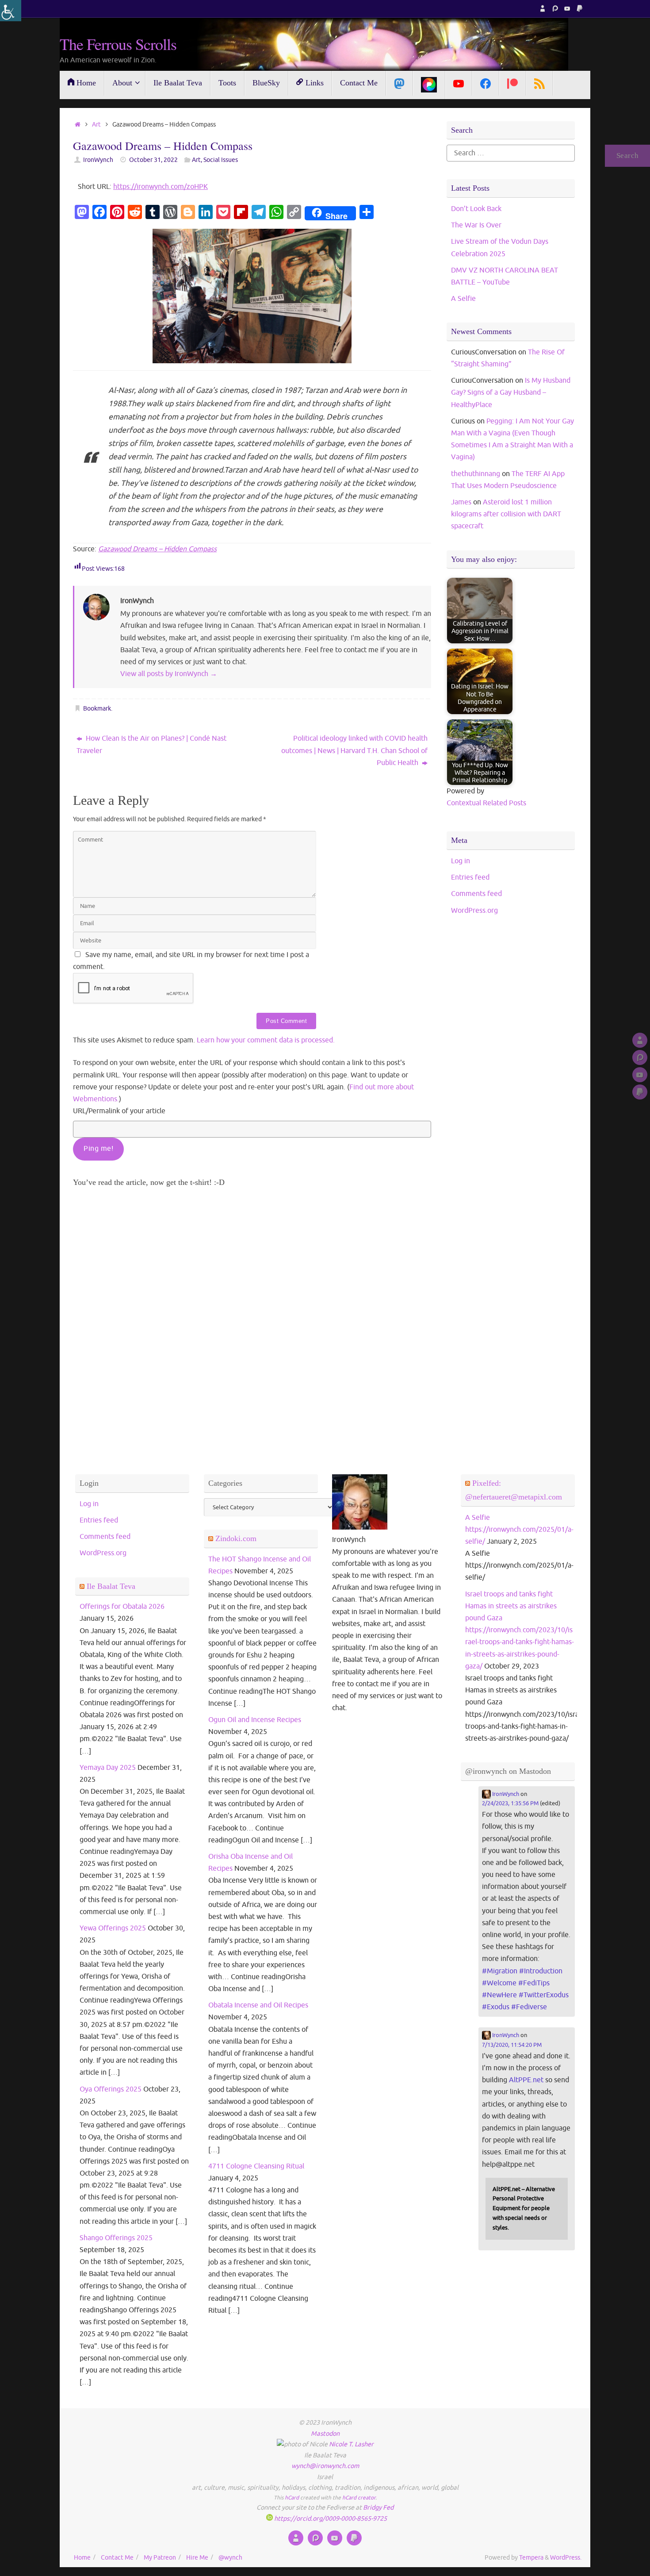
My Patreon (160, 2557)
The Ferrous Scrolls (118, 44)
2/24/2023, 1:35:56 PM (510, 1803)
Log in (461, 861)
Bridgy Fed (378, 2507)
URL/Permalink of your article (119, 1111)
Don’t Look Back (476, 209)
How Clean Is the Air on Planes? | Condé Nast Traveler (151, 744)
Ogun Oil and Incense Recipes (255, 1720)
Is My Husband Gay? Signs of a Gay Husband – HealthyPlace (511, 392)
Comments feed (476, 894)
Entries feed (470, 877)
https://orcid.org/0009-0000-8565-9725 (330, 2518)
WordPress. (566, 2557)
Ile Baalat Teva (111, 1586)
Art (96, 124)
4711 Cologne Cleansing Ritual (256, 2166)
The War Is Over (476, 225)
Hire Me (197, 2557)
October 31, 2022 (153, 160)
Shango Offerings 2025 (116, 2238)
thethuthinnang (476, 474)
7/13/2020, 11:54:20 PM (512, 2045)
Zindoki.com (236, 1538)
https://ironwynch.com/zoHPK (161, 187)
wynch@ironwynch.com (325, 2466)
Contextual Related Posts (486, 803)
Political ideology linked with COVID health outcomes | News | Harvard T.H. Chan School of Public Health (354, 750)
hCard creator (359, 2498)
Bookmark (97, 708)
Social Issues (221, 160)
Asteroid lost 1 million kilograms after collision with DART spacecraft (506, 514)
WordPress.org (474, 911)
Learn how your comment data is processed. (266, 1040)
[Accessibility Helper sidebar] (11, 11)
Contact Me (117, 2557)
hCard (292, 2498)
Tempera (531, 2557)
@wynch (230, 2557)
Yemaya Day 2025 (108, 1768)
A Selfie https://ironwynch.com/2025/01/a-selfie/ (519, 1530)
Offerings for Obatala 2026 (122, 1607)
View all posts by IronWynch (169, 674)
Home (82, 2557)
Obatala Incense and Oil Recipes (258, 2005)
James (461, 502)
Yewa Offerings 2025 (113, 1928)
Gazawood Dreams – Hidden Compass (157, 549)
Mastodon (325, 2434)
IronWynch (98, 160)
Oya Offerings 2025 (111, 2089)
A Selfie (463, 299)
